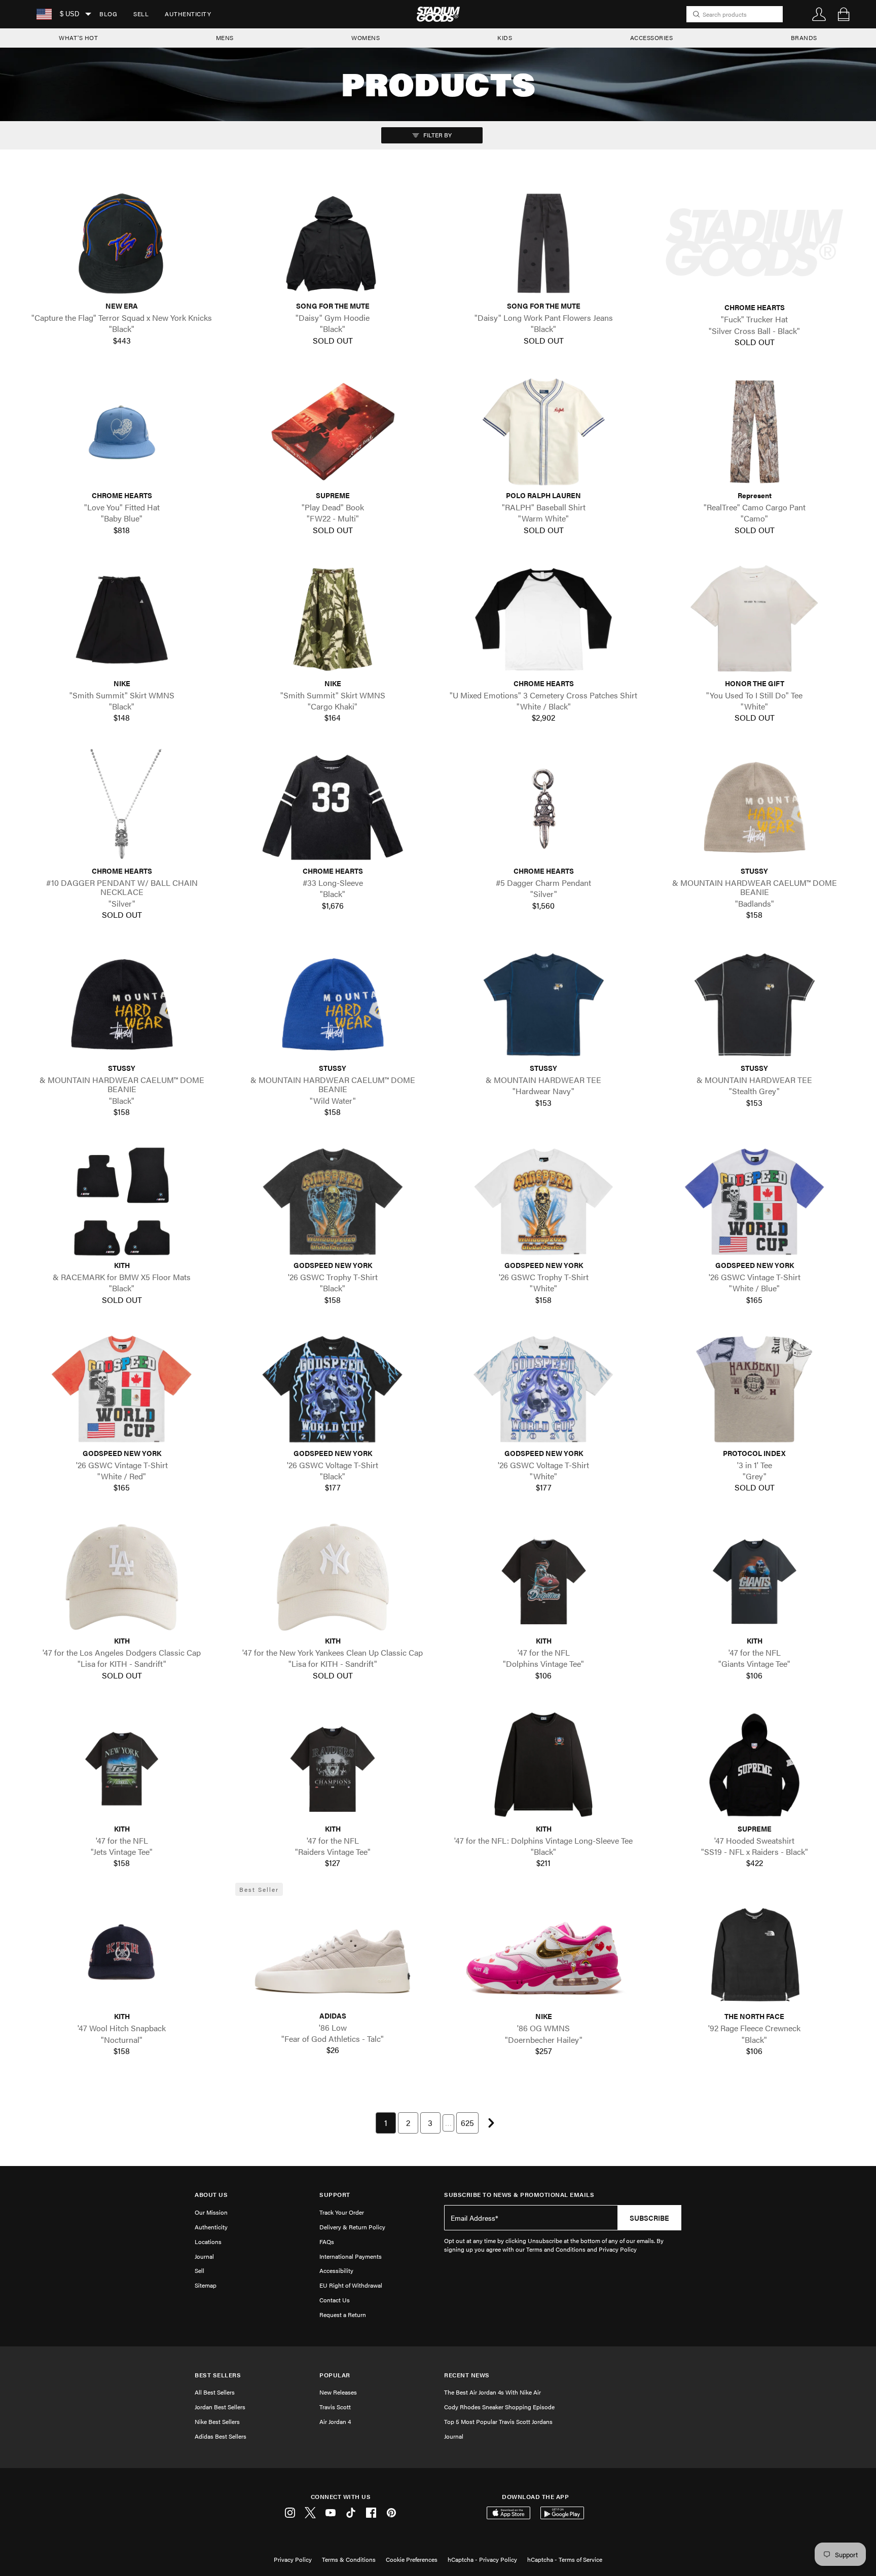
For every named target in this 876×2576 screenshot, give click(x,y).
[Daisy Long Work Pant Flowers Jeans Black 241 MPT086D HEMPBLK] (543, 242)
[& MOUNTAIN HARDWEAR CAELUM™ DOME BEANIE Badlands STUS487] (754, 807)
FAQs (327, 2242)
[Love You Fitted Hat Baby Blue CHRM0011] (122, 432)
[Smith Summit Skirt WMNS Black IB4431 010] (122, 619)
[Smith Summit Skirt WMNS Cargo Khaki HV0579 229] (333, 619)
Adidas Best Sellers (221, 2436)
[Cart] (844, 14)
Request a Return (343, 2314)
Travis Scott (335, 2407)
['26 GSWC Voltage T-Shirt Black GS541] (333, 1389)
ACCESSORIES (652, 38)
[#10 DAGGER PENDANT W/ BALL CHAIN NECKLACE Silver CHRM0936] (122, 807)
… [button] (448, 2123)
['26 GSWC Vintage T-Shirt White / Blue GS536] (754, 1202)
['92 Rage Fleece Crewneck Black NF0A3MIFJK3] (754, 1953)
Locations (208, 2242)
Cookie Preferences (412, 2559)
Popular (335, 2375)
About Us (211, 2195)
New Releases (338, 2392)
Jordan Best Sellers (220, 2407)
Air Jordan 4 (335, 2421)
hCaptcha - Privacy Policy (482, 2559)
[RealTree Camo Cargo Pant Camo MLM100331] (754, 432)
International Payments (351, 2256)
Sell (141, 14)
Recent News (467, 2375)
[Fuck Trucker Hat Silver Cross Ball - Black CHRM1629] (754, 243)
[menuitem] (108, 14)
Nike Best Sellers (217, 2421)
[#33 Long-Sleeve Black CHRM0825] (333, 807)
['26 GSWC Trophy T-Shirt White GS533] (543, 1202)
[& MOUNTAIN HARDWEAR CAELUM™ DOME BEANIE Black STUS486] (122, 1004)
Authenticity (188, 14)
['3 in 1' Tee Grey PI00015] (754, 1389)
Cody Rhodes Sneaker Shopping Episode (499, 2407)
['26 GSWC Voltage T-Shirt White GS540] (543, 1389)
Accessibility (336, 2270)
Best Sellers (218, 2375)
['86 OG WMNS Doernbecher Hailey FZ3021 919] (543, 1953)
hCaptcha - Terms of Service (565, 2559)
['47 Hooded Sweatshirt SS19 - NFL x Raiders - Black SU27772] (754, 1765)
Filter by (437, 135)
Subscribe (649, 2218)
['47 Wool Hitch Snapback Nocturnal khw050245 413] (122, 1953)
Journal (204, 2256)
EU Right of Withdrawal (351, 2285)
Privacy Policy (293, 2559)
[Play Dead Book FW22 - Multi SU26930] (333, 432)
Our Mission (211, 2212)
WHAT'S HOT (78, 38)
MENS (225, 38)
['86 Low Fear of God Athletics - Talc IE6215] (333, 1952)
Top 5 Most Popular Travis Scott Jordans (498, 2421)
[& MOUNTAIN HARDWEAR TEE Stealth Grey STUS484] (754, 1004)
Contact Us (335, 2300)
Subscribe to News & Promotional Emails (519, 2195)
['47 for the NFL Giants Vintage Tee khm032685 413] (754, 1577)
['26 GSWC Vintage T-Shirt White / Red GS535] (122, 1389)
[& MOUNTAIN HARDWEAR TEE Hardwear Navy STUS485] (543, 1004)
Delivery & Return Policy (352, 2227)
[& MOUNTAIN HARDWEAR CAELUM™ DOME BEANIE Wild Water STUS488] (333, 1004)
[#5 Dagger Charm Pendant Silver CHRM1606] (543, 807)
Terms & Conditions (349, 2559)
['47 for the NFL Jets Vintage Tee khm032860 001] (122, 1765)
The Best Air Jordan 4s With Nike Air (492, 2392)
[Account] (819, 14)
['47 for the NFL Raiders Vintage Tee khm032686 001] (333, 1765)
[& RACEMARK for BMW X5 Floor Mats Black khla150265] (122, 1202)
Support (335, 2195)
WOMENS (366, 38)
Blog (108, 14)
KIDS (505, 38)
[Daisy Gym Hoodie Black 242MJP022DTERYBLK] (333, 242)
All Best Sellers (215, 2392)
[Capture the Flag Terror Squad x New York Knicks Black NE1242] (122, 242)
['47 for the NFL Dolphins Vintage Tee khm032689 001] (543, 1577)
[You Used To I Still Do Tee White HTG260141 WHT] (754, 619)
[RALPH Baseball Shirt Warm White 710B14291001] (543, 432)
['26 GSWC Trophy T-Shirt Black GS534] (333, 1202)
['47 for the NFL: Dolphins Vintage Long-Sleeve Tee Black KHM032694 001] (543, 1765)
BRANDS (804, 38)
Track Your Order (342, 2212)
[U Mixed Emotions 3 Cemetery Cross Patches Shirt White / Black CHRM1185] (543, 619)
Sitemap (206, 2285)
